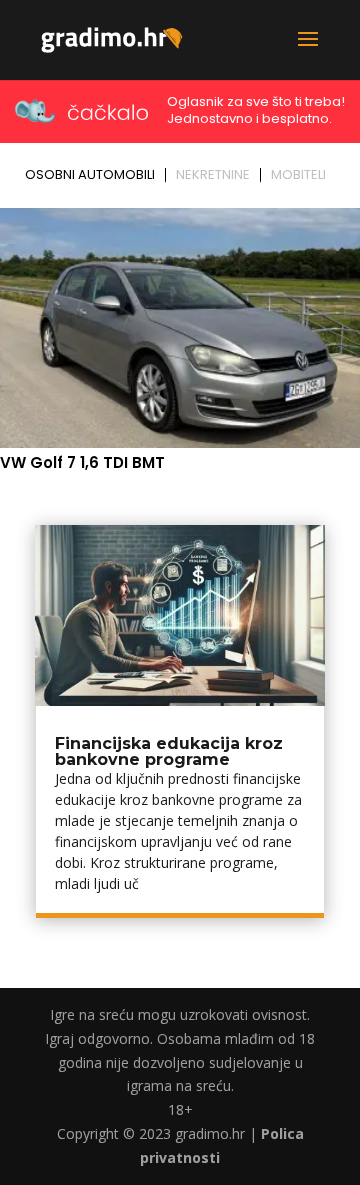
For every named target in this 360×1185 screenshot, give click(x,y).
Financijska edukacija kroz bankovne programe (169, 751)
